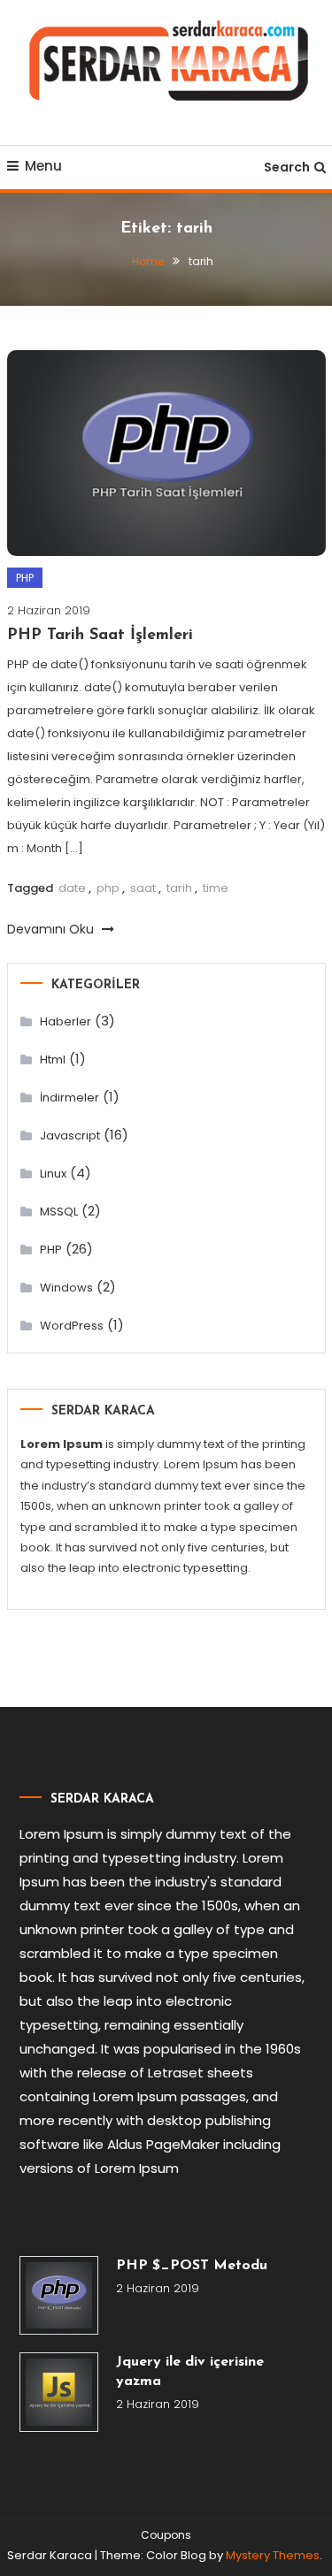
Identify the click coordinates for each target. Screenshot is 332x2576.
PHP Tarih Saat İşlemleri (100, 636)
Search (287, 167)
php (108, 888)
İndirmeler (69, 1097)
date (72, 888)
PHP (25, 578)
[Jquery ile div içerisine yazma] (59, 2392)
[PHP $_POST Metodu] (59, 2296)
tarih (179, 888)
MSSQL (59, 1212)
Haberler (66, 1021)
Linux (53, 1174)
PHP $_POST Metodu (192, 2266)
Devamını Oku (52, 929)
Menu (43, 166)
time (216, 888)
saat (143, 888)
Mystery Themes (273, 2555)
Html (53, 1059)
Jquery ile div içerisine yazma (190, 2372)
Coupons (166, 2535)
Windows (66, 1288)
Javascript (70, 1136)
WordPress (72, 1326)
